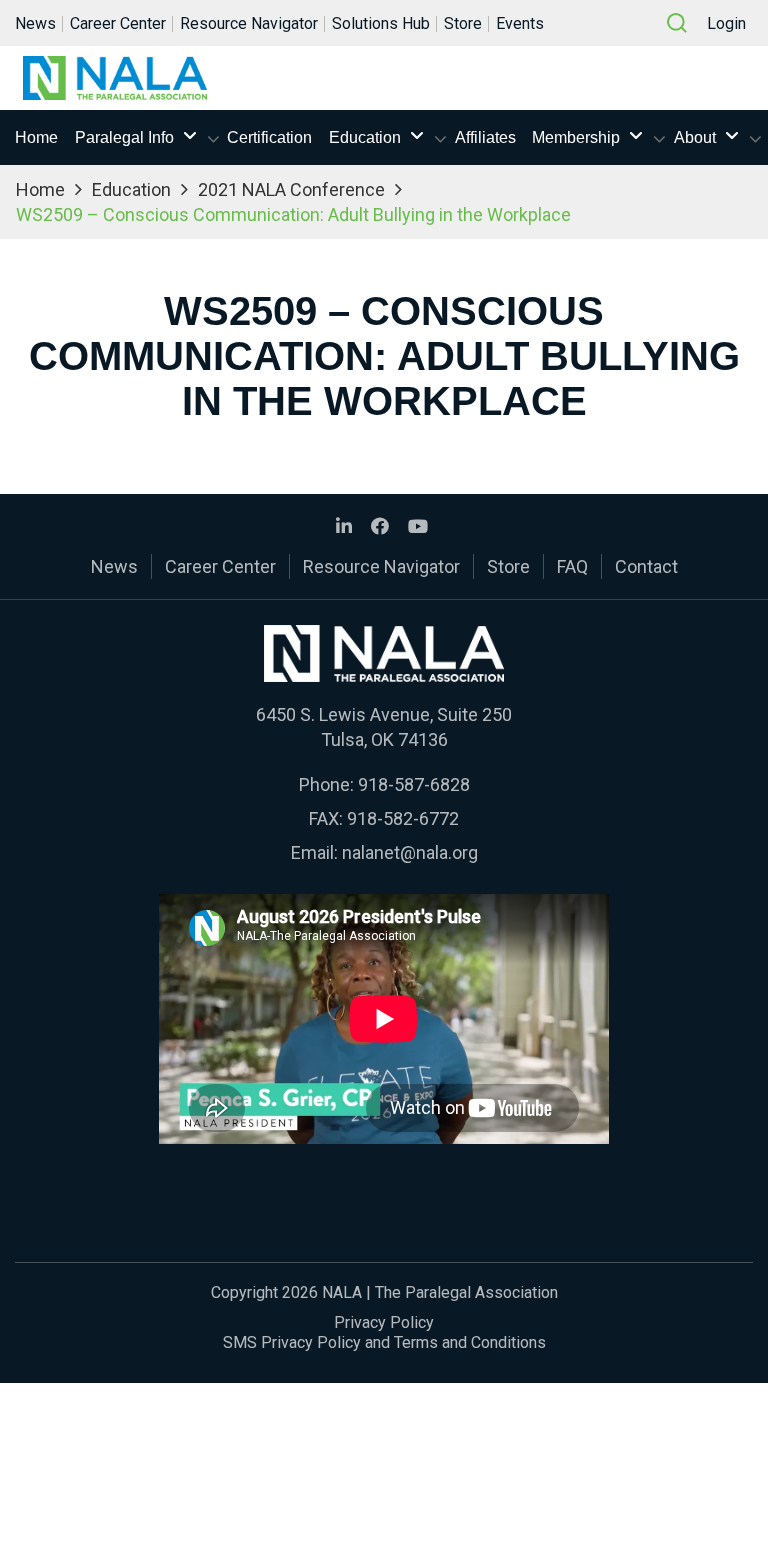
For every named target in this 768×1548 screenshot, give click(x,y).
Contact (646, 566)
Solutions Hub (381, 23)
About (695, 137)
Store (463, 23)
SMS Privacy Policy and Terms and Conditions (384, 1342)
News (35, 23)
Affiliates (485, 137)
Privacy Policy (384, 1322)
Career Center (118, 23)
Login (726, 23)
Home (36, 137)
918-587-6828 (414, 784)
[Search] (677, 23)
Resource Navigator (249, 23)
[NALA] (115, 78)
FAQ (572, 566)
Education (365, 137)
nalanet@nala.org (410, 852)
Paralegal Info (124, 137)
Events (520, 23)
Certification (269, 137)
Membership (576, 137)
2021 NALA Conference (291, 189)
